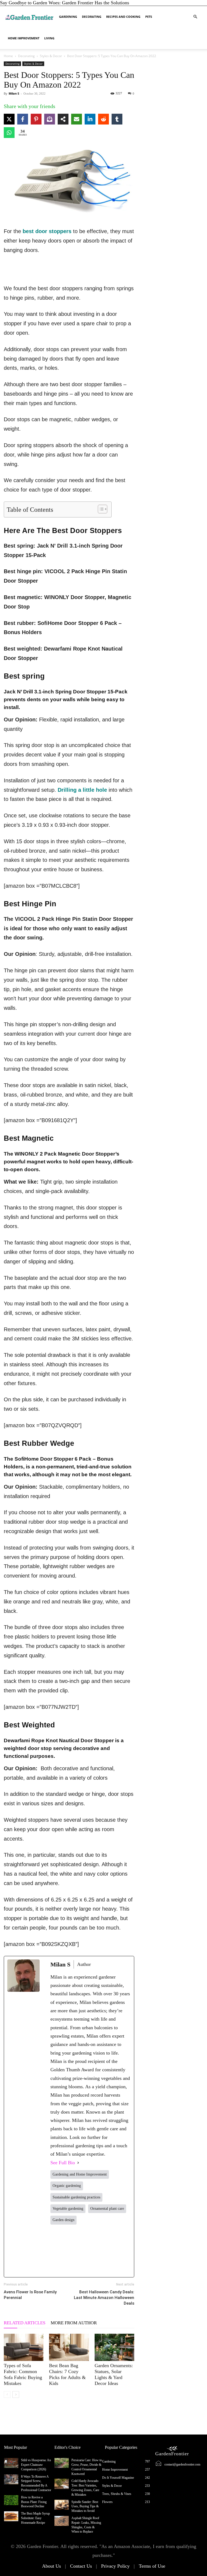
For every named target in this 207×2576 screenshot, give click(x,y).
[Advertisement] (69, 270)
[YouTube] (123, 2251)
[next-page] (16, 2395)
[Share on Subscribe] (50, 119)
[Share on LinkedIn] (90, 119)
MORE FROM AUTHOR (74, 2323)
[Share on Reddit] (103, 119)
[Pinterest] (107, 2251)
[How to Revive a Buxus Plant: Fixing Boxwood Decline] (11, 2500)
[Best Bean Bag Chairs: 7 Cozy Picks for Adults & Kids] (69, 2347)
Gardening (68, 17)
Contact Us (81, 2566)
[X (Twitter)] (74, 2251)
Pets (149, 17)
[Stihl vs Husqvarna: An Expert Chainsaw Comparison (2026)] (11, 2463)
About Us (51, 2566)
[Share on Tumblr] (117, 119)
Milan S (14, 93)
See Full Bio (63, 2163)
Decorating (92, 17)
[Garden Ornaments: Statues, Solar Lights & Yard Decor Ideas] (114, 2347)
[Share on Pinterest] (36, 119)
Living (49, 38)
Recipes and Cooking (123, 17)
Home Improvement (24, 38)
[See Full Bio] (78, 2163)
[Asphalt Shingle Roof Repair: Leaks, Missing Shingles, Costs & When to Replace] (62, 2521)
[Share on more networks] (63, 119)
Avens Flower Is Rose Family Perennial (30, 2295)
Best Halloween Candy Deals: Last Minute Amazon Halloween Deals (104, 2298)
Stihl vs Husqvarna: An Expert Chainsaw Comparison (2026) (36, 2465)
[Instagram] (91, 2251)
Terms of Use (152, 2566)
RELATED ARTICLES (25, 2323)
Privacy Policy (115, 2566)
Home (8, 56)
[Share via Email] (77, 119)
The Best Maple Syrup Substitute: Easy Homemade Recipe (35, 2518)
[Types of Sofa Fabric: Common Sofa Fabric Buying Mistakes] (24, 2347)
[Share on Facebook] (23, 119)
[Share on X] (9, 119)
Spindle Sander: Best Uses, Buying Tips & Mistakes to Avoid (85, 2506)
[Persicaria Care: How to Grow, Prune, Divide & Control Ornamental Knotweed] (62, 2463)
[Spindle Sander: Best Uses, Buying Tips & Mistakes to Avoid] (62, 2505)
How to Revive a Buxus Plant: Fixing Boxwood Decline (34, 2502)
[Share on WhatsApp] (9, 133)
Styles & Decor (51, 56)
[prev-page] (7, 2395)
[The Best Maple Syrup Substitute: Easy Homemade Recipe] (11, 2516)
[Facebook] (58, 2251)
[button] (195, 16)
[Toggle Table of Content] (100, 509)
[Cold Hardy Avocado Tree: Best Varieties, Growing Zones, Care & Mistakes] (62, 2484)
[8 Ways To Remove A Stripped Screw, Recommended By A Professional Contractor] (11, 2479)
